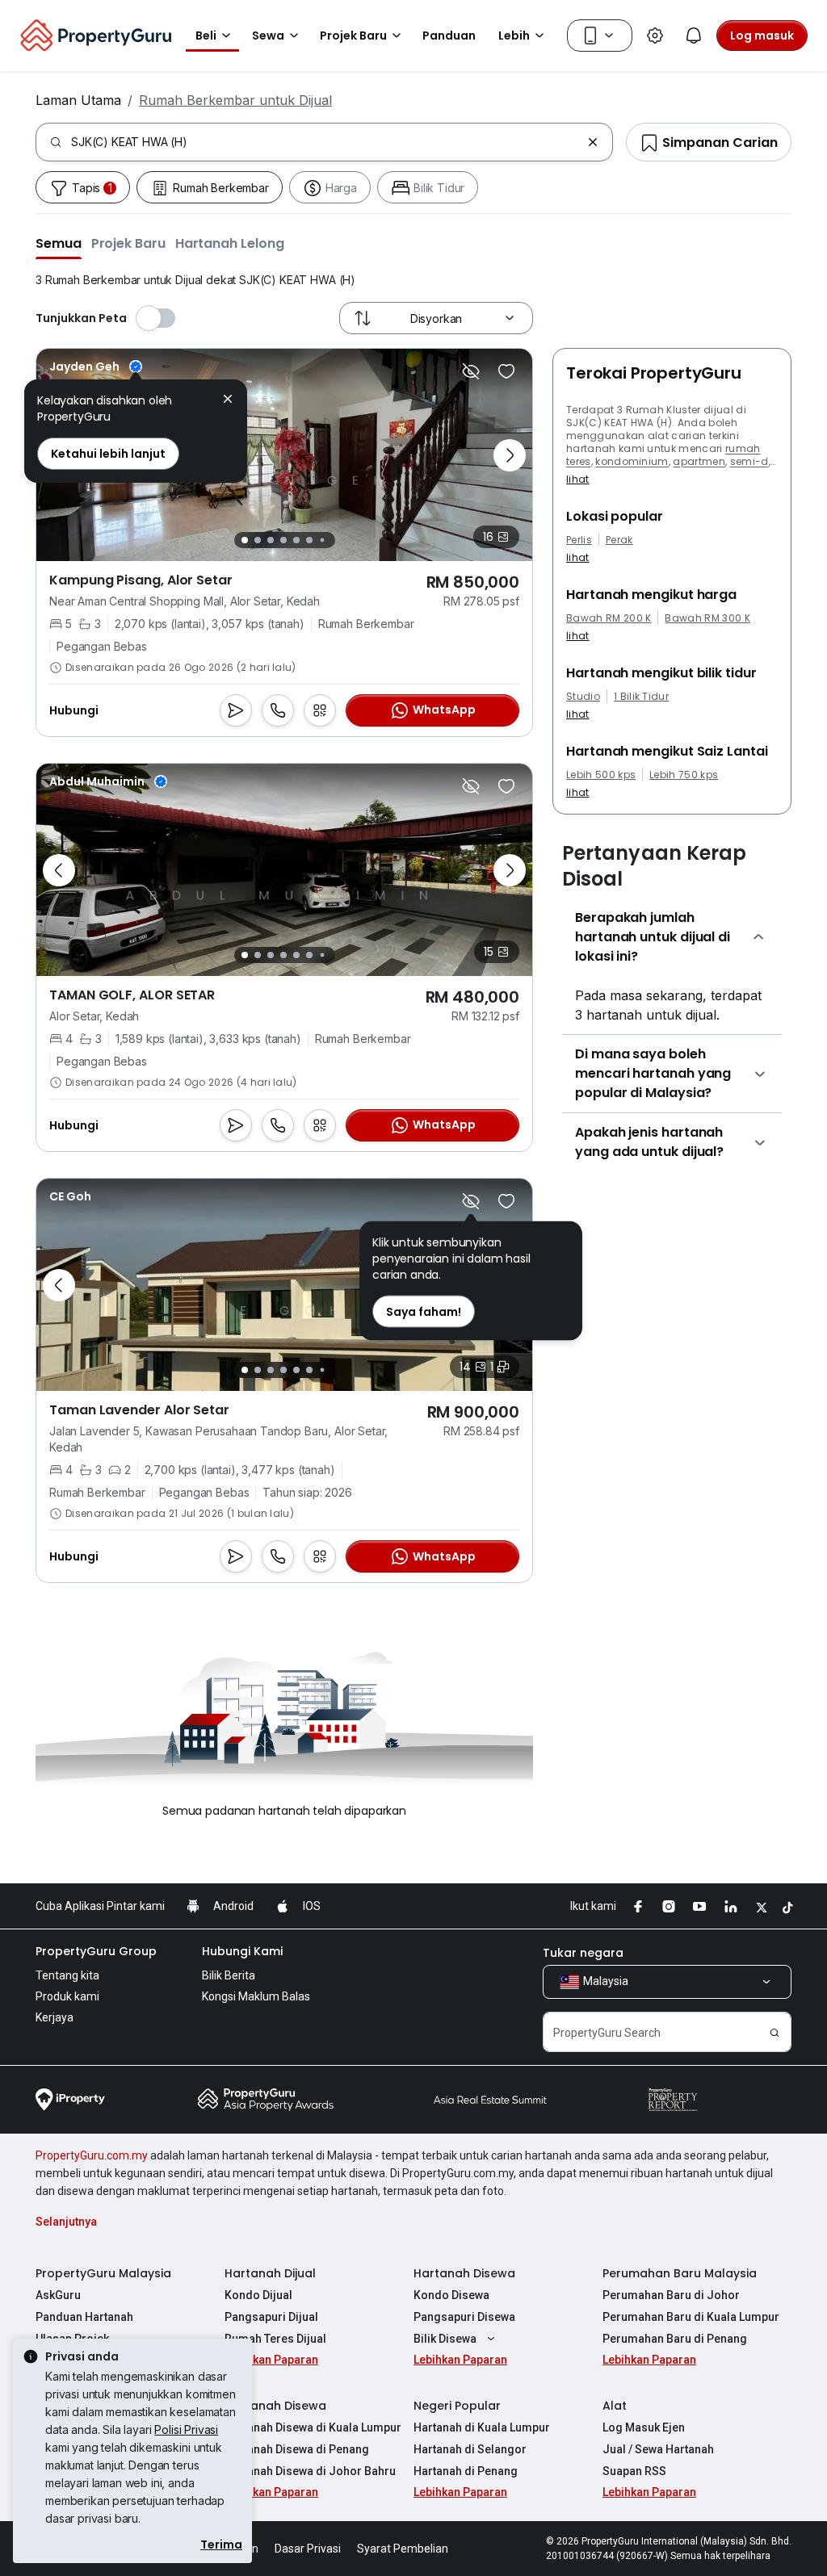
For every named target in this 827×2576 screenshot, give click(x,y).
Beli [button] (206, 36)
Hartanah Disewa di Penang (297, 2449)
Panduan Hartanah (84, 2317)
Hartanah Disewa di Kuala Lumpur (313, 2427)
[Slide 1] (245, 540)
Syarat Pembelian (403, 2549)
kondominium (632, 461)
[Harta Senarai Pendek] (506, 371)
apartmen (699, 461)
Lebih (514, 36)
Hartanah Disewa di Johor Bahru (310, 2471)
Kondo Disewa (451, 2295)
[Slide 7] (322, 540)
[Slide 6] (309, 540)
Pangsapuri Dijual (271, 2317)
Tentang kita (67, 1975)
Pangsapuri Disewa (464, 2317)
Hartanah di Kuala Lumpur (482, 2427)
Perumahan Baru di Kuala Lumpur (691, 2317)
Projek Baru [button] (353, 36)
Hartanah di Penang (466, 2471)
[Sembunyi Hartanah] (471, 371)
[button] (59, 243)
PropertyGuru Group (96, 1951)
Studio (583, 697)
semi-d (749, 461)
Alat (615, 2406)
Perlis (579, 540)
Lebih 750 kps (684, 775)
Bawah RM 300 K (707, 618)
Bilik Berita (229, 1975)
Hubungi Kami (242, 1951)
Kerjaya (55, 2017)
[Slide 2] (258, 540)
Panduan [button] (449, 36)
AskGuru (58, 2295)
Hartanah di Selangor (470, 2449)
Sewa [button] (268, 36)
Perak (619, 540)
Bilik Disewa (445, 2339)
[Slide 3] (271, 540)
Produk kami (67, 1996)
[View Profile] (96, 367)
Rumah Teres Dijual (275, 2339)
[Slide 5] (296, 540)
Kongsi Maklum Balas (256, 1996)
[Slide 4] (283, 540)
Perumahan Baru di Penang (675, 2339)
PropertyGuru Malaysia (103, 2273)
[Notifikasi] (694, 36)
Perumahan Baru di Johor (671, 2295)
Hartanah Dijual (270, 2273)
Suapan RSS (634, 2471)
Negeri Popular (457, 2406)
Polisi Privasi (186, 2429)
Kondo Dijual (258, 2295)
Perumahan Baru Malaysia (680, 2273)
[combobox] (326, 142)
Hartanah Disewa (464, 2273)
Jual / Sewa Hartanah (658, 2449)
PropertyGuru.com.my (92, 2155)
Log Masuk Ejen (644, 2427)
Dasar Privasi (308, 2549)
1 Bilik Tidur (641, 697)
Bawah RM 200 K (609, 618)
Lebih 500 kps (601, 775)
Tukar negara (583, 1953)
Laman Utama (78, 100)
